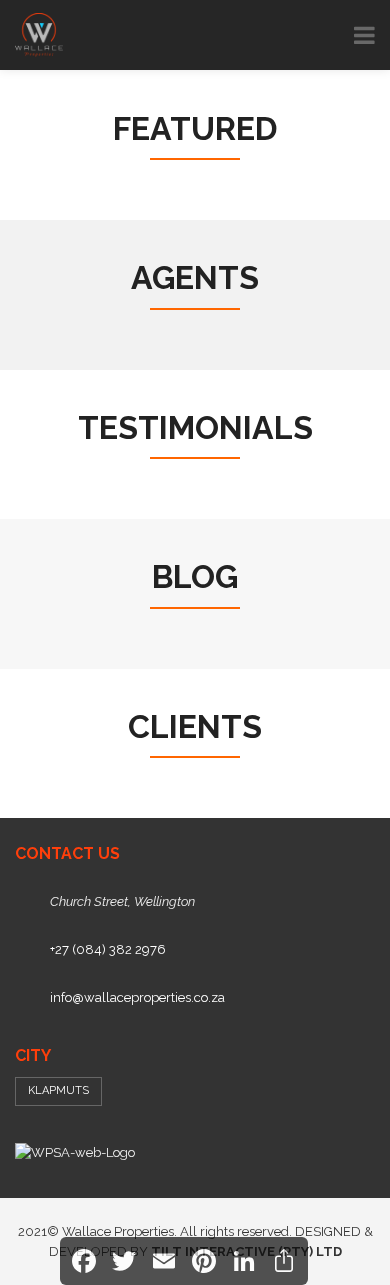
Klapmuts (58, 1090)
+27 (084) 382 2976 (108, 949)
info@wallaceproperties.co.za (137, 997)
